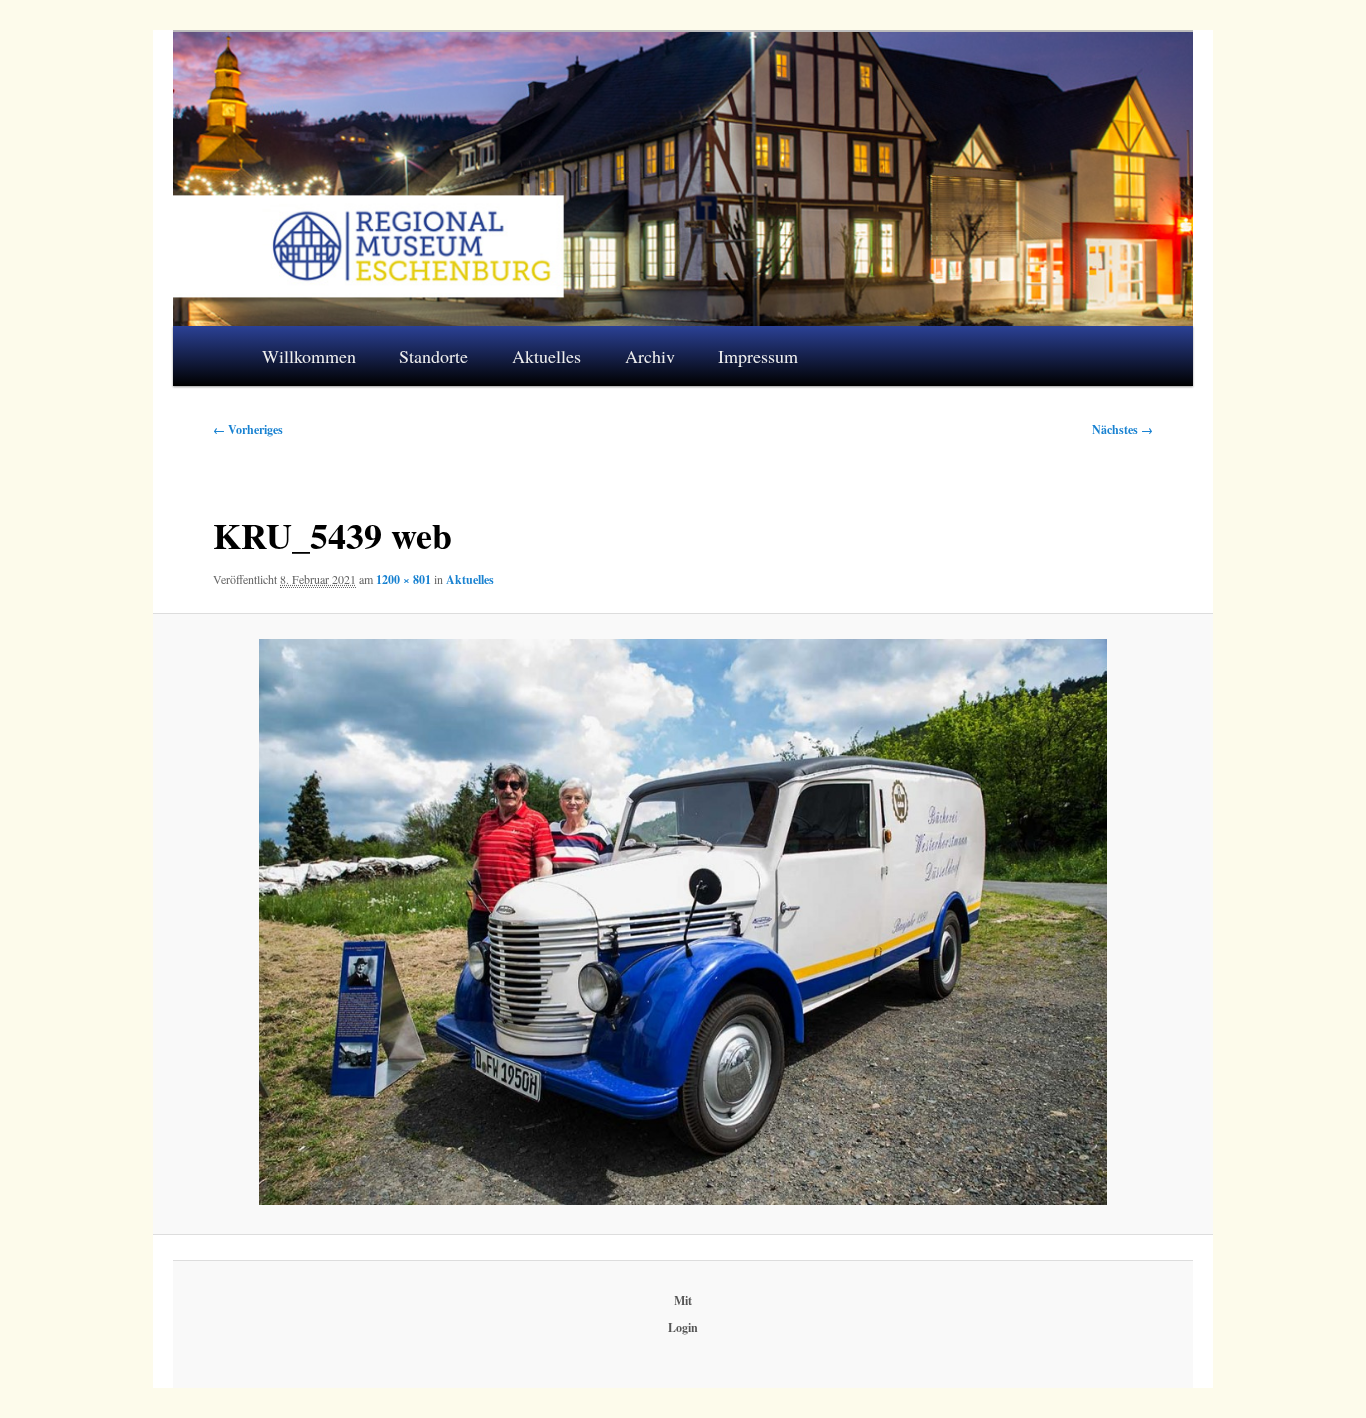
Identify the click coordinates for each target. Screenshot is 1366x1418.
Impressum (758, 356)
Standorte (433, 356)
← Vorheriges (248, 429)
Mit (683, 1300)
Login (683, 1327)
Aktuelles (546, 356)
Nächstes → (1122, 429)
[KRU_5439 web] (682, 922)
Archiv (650, 356)
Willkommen (309, 356)
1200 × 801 (403, 579)
